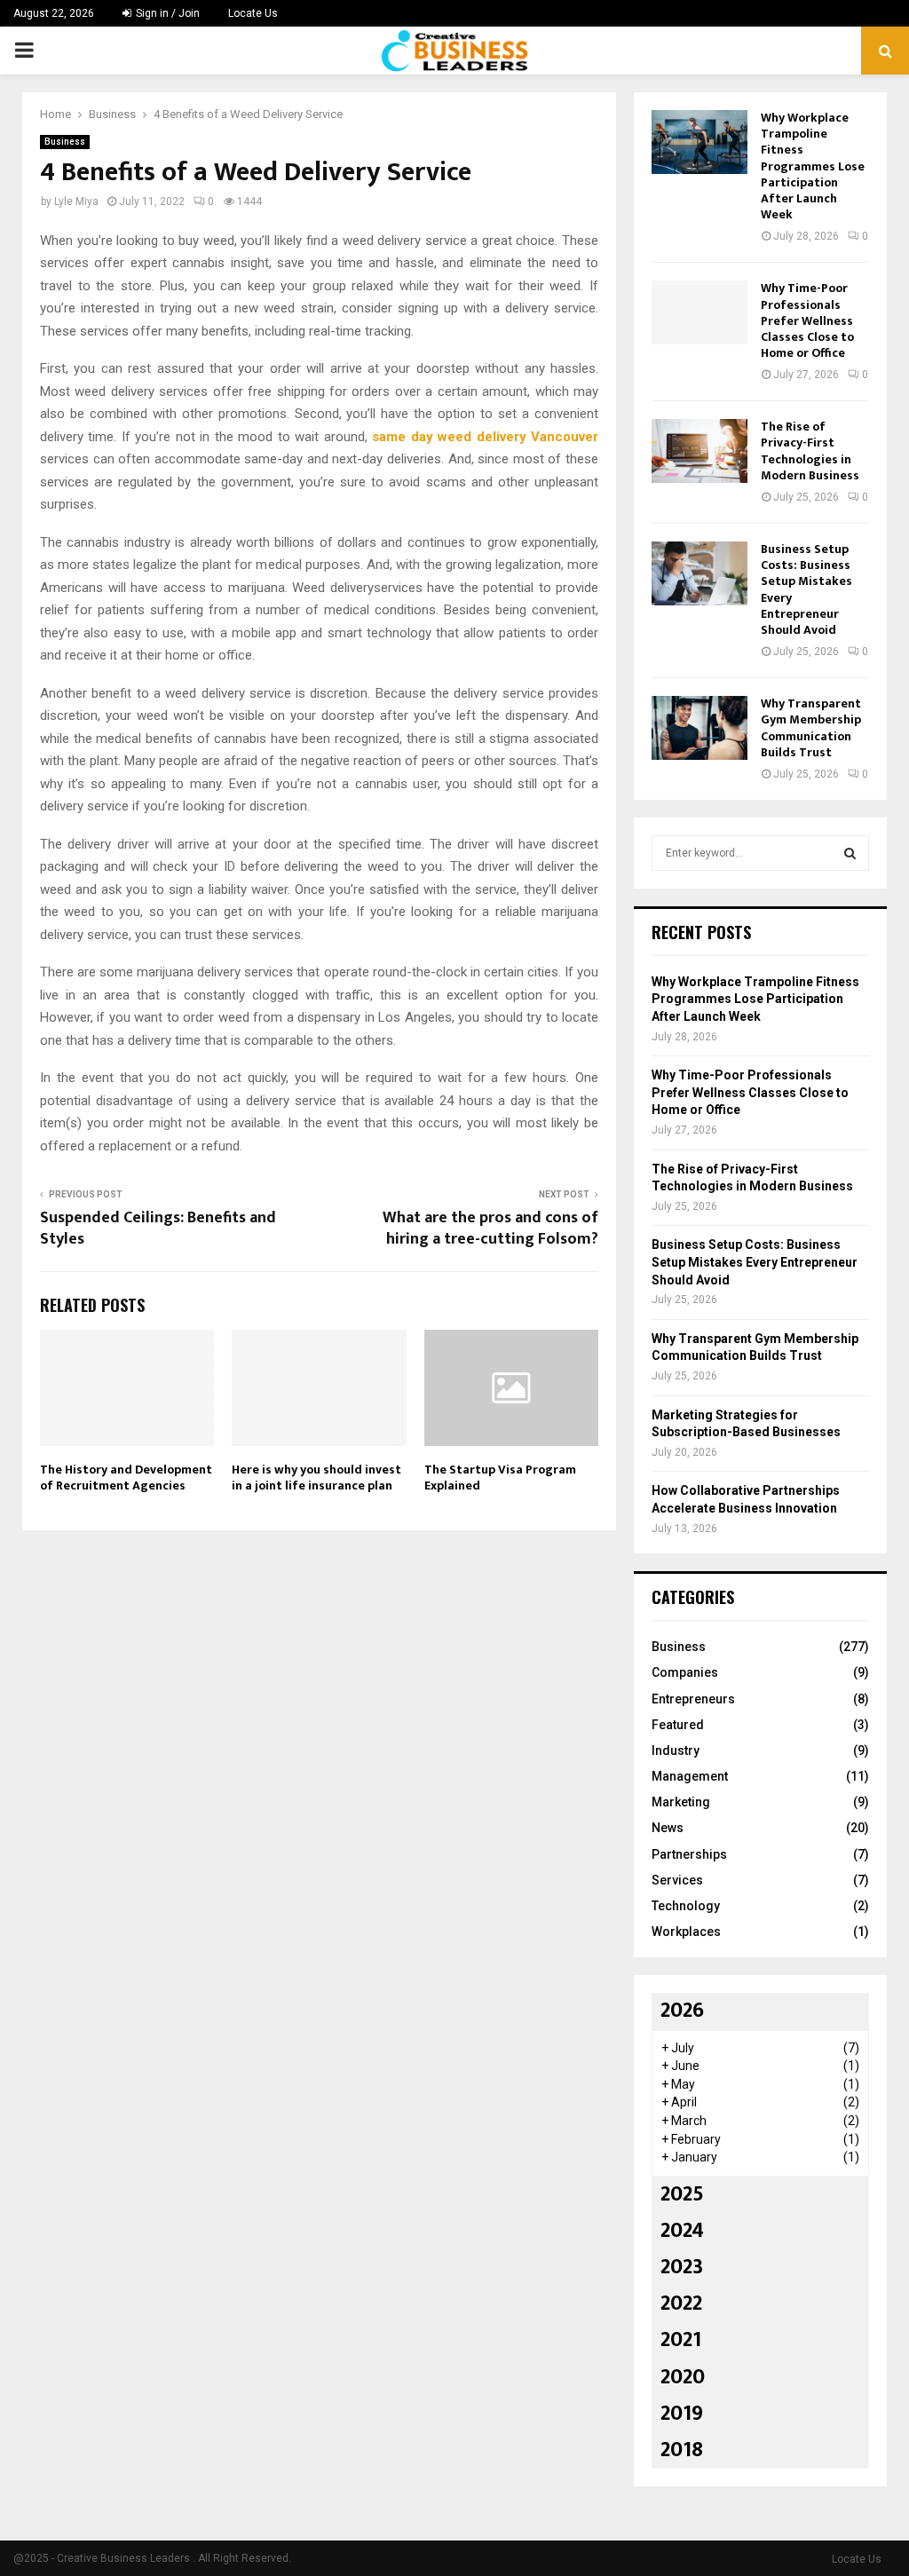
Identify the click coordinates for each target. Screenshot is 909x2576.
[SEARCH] (850, 853)
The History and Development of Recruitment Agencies (126, 1478)
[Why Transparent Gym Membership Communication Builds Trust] (700, 728)
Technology (686, 1906)
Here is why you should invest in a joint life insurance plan (316, 1478)
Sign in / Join (166, 13)
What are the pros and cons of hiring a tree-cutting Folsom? (490, 1229)
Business (65, 142)
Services (677, 1880)
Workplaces (686, 1932)
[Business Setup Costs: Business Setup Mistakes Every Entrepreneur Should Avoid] (700, 573)
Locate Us (253, 13)
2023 (682, 2267)
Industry (676, 1750)
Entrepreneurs (693, 1699)
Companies (685, 1672)
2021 (681, 2340)
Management (690, 1776)
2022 (681, 2303)
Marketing (681, 1802)
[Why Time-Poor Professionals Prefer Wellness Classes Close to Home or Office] (700, 312)
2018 (682, 2450)
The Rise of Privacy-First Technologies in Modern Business (810, 451)
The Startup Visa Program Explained (500, 1478)
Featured (678, 1725)
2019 (682, 2414)
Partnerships (689, 1854)
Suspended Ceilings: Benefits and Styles (158, 1229)
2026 (682, 2011)
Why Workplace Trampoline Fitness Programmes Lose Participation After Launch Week (813, 166)
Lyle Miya (76, 201)
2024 (682, 2231)
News (668, 1828)
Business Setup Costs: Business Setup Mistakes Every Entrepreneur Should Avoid (806, 589)
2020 (683, 2377)
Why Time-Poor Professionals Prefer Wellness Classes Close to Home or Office (807, 320)
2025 (682, 2194)
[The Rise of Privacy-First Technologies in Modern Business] (700, 451)
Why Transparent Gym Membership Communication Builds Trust (811, 728)
